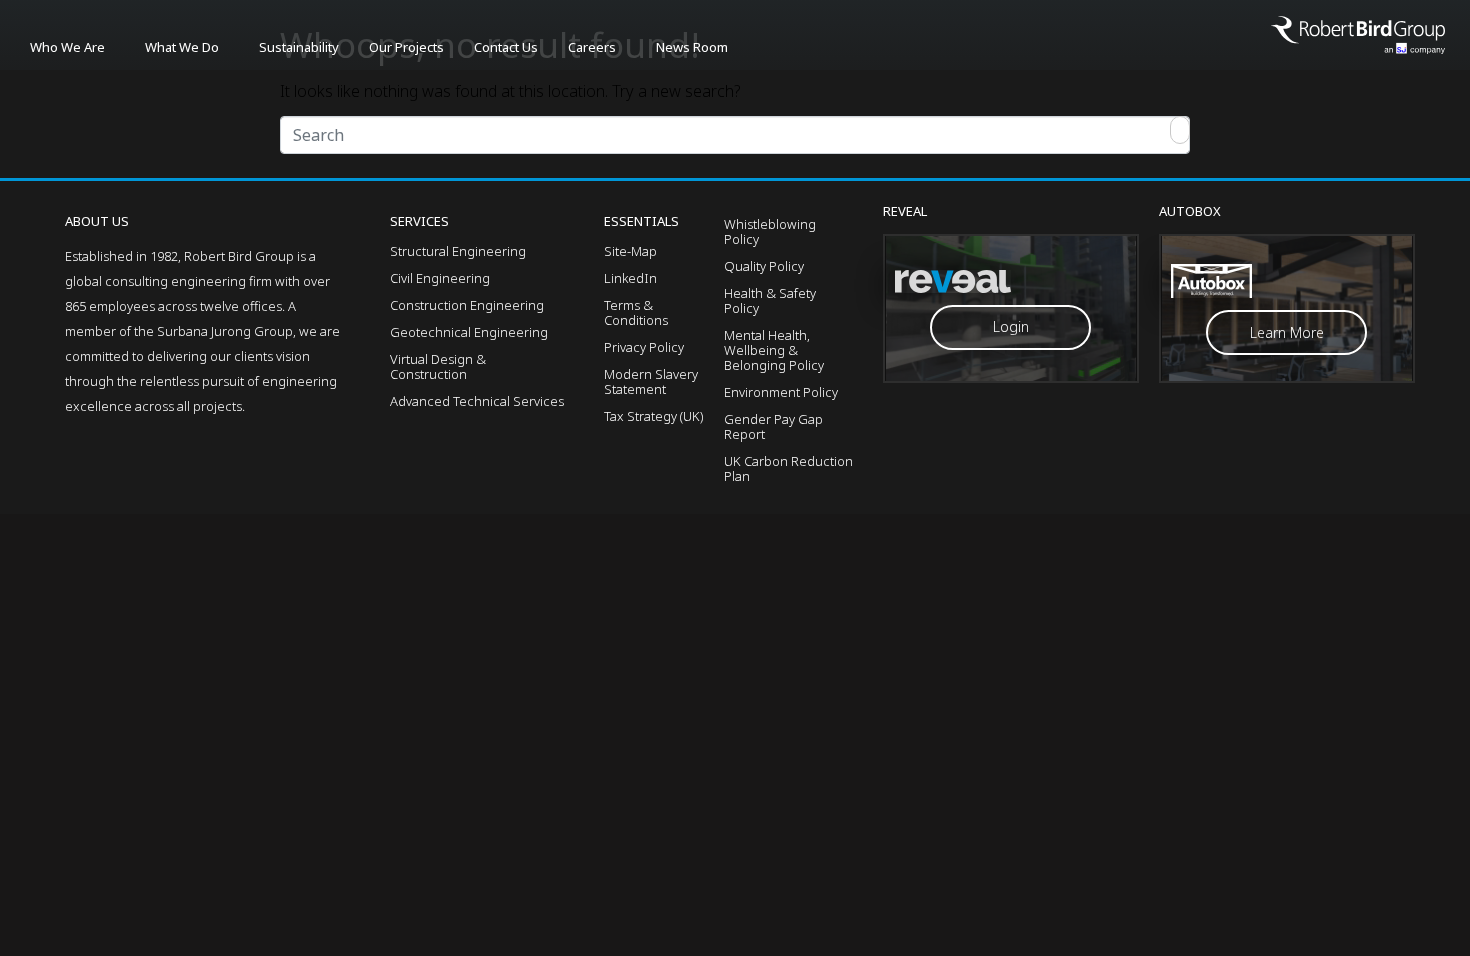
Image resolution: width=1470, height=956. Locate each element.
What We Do (182, 47)
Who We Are (67, 47)
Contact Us (506, 47)
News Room (692, 47)
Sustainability (299, 47)
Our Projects (406, 47)
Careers (592, 47)
